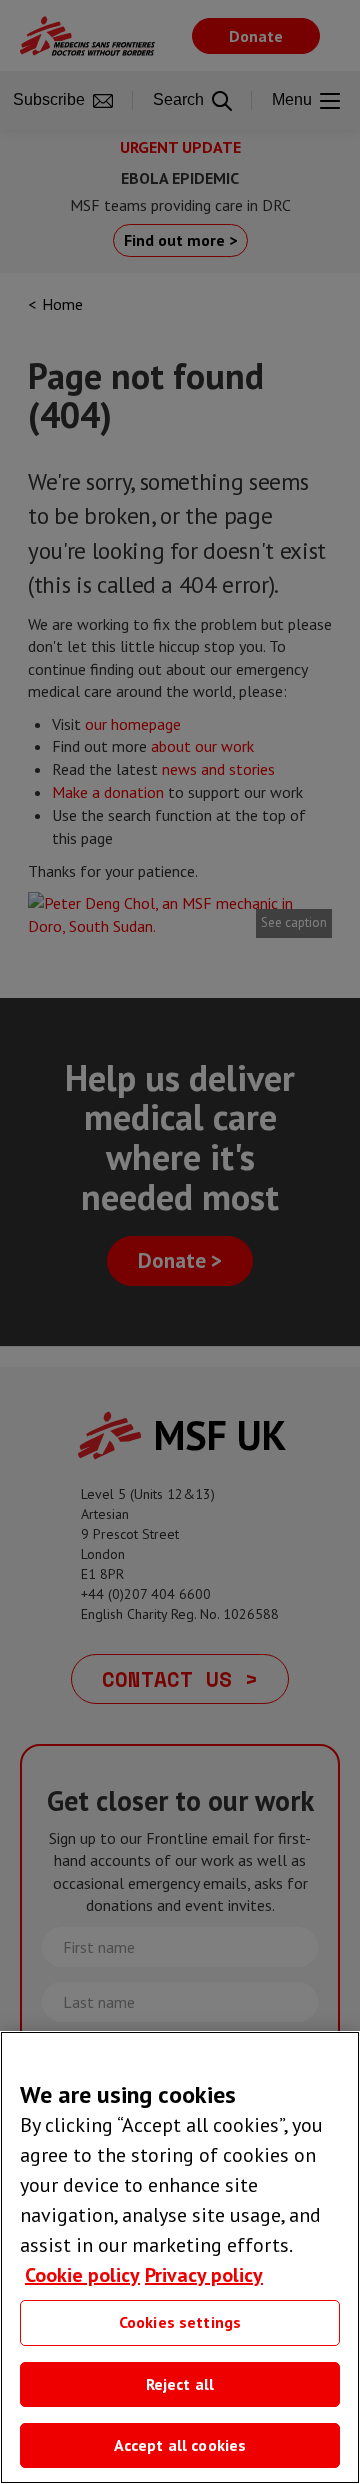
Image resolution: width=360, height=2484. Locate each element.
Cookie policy (82, 2275)
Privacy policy (204, 2275)
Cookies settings (180, 2322)
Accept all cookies (180, 2445)
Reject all (180, 2384)
